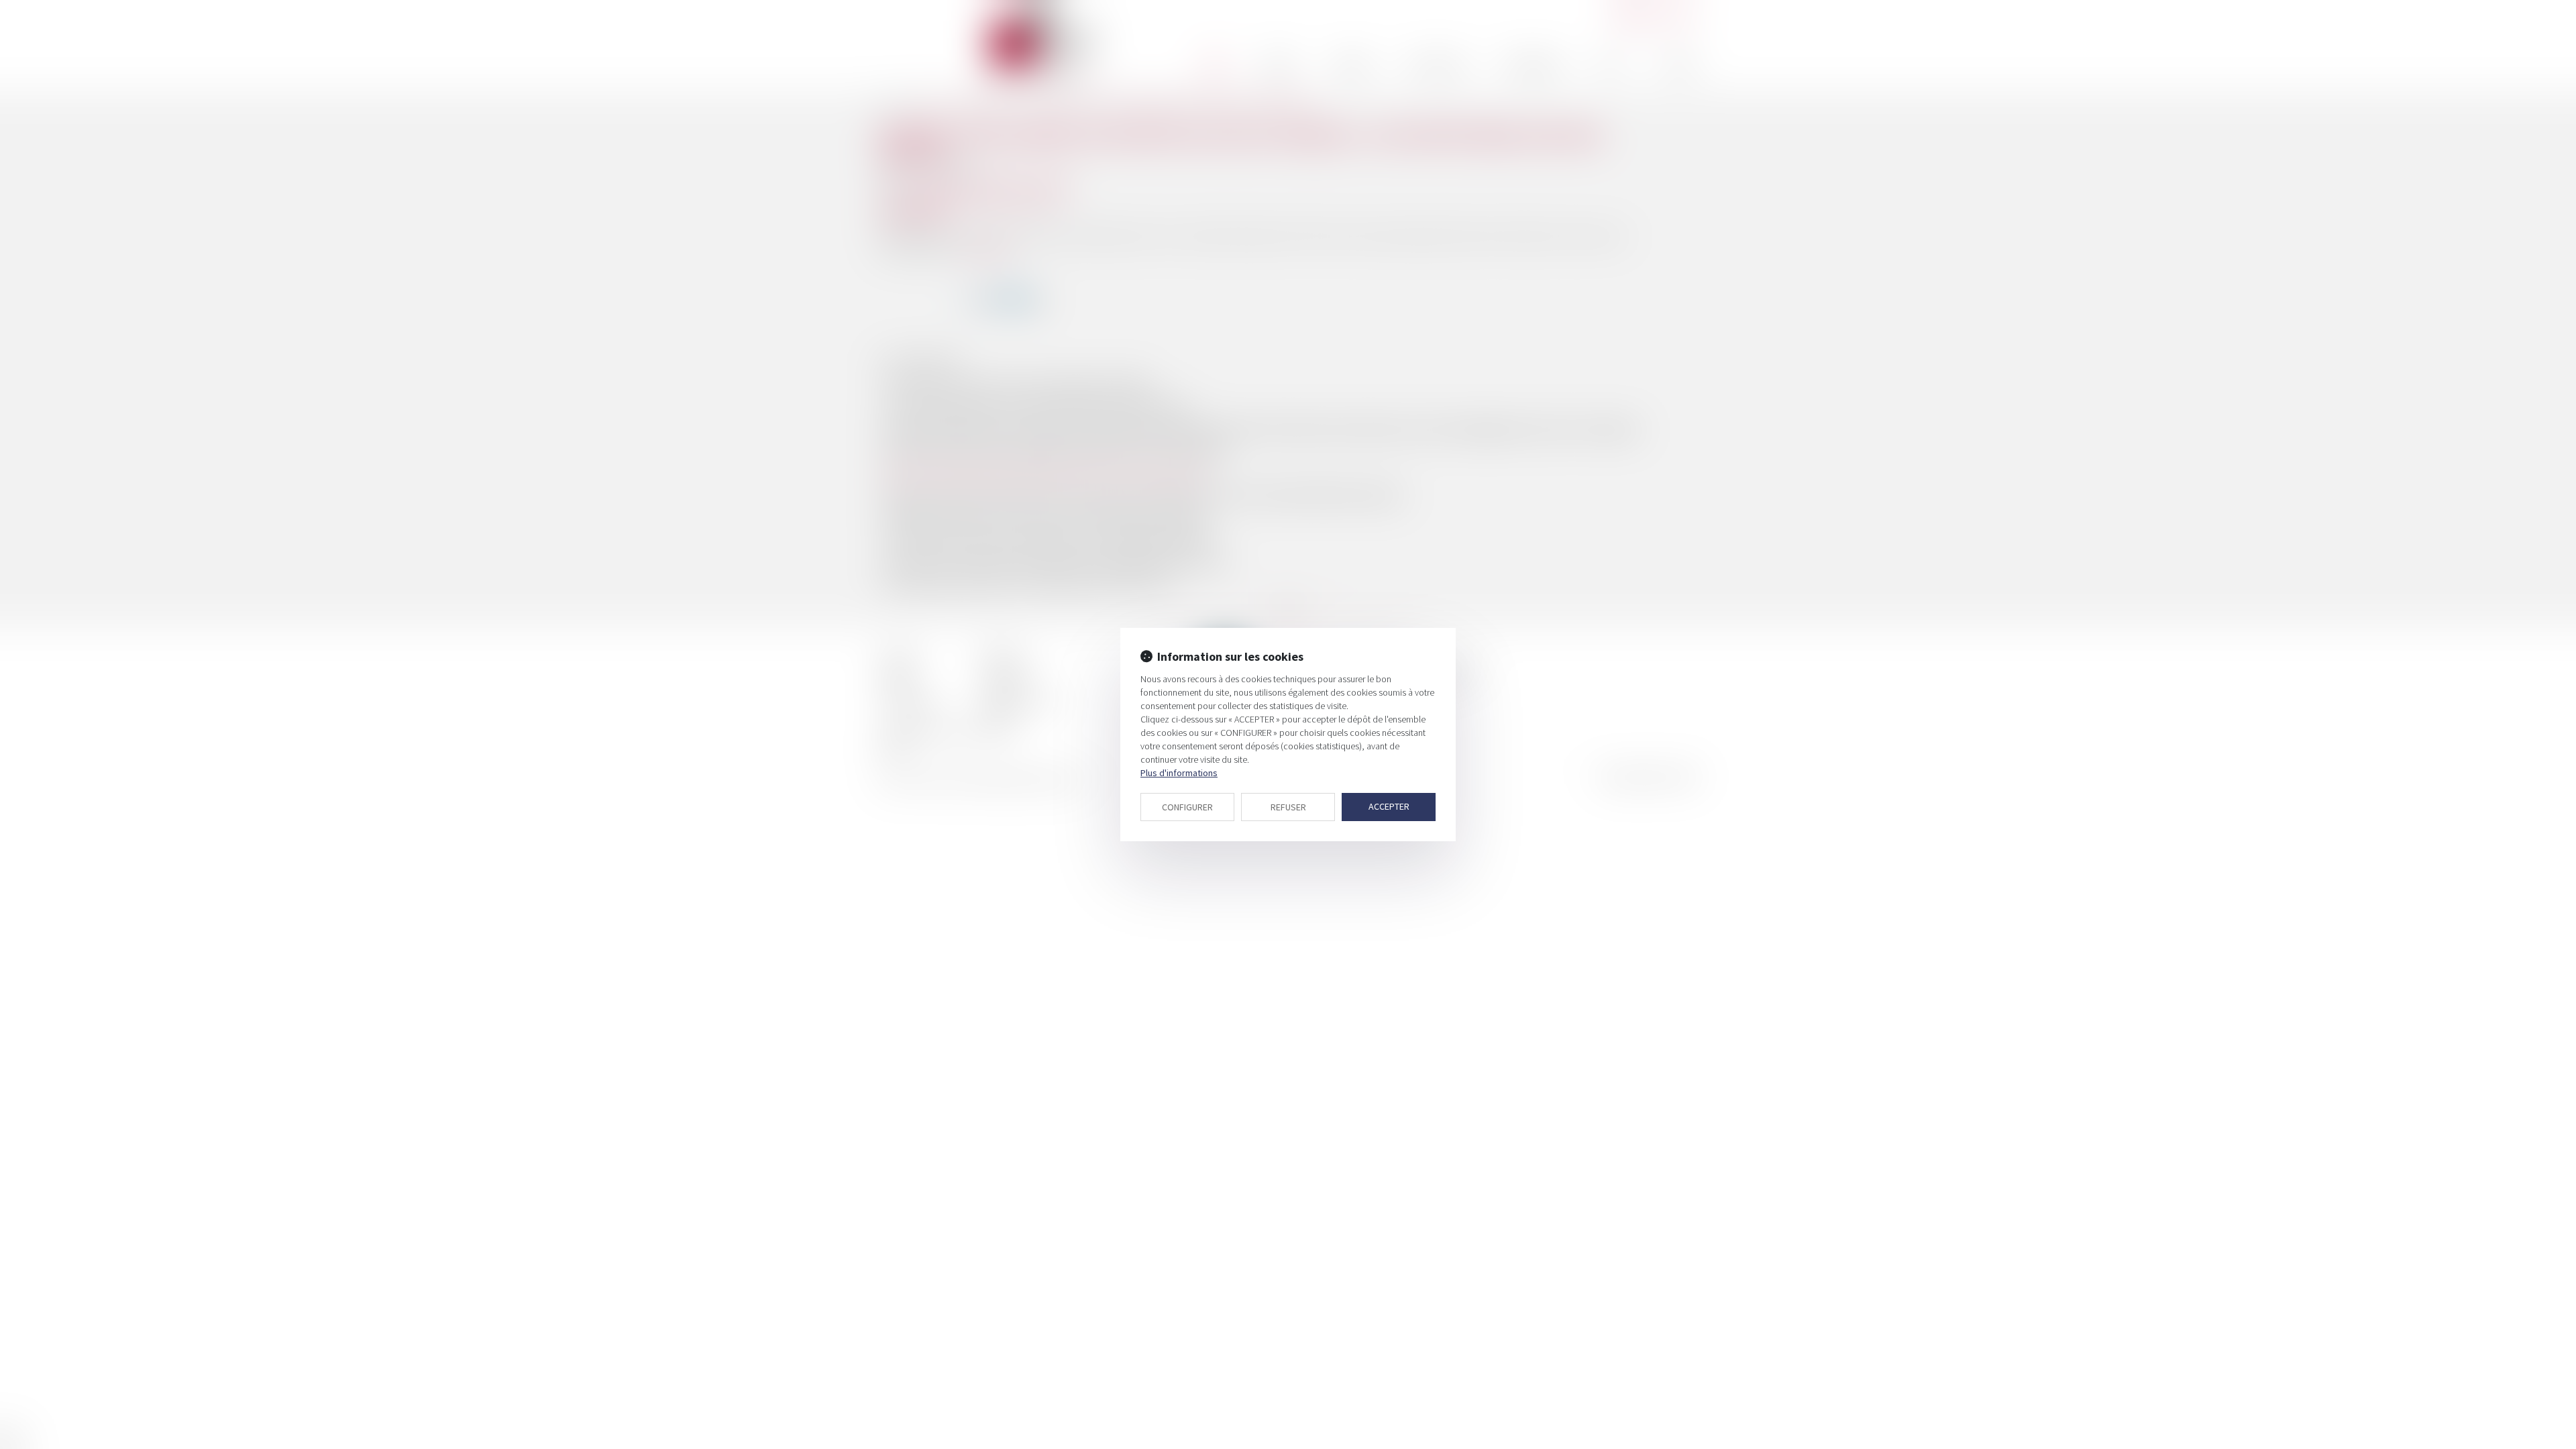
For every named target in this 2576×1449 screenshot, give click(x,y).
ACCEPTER (1389, 806)
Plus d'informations (1179, 773)
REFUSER (1288, 807)
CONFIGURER (1187, 807)
